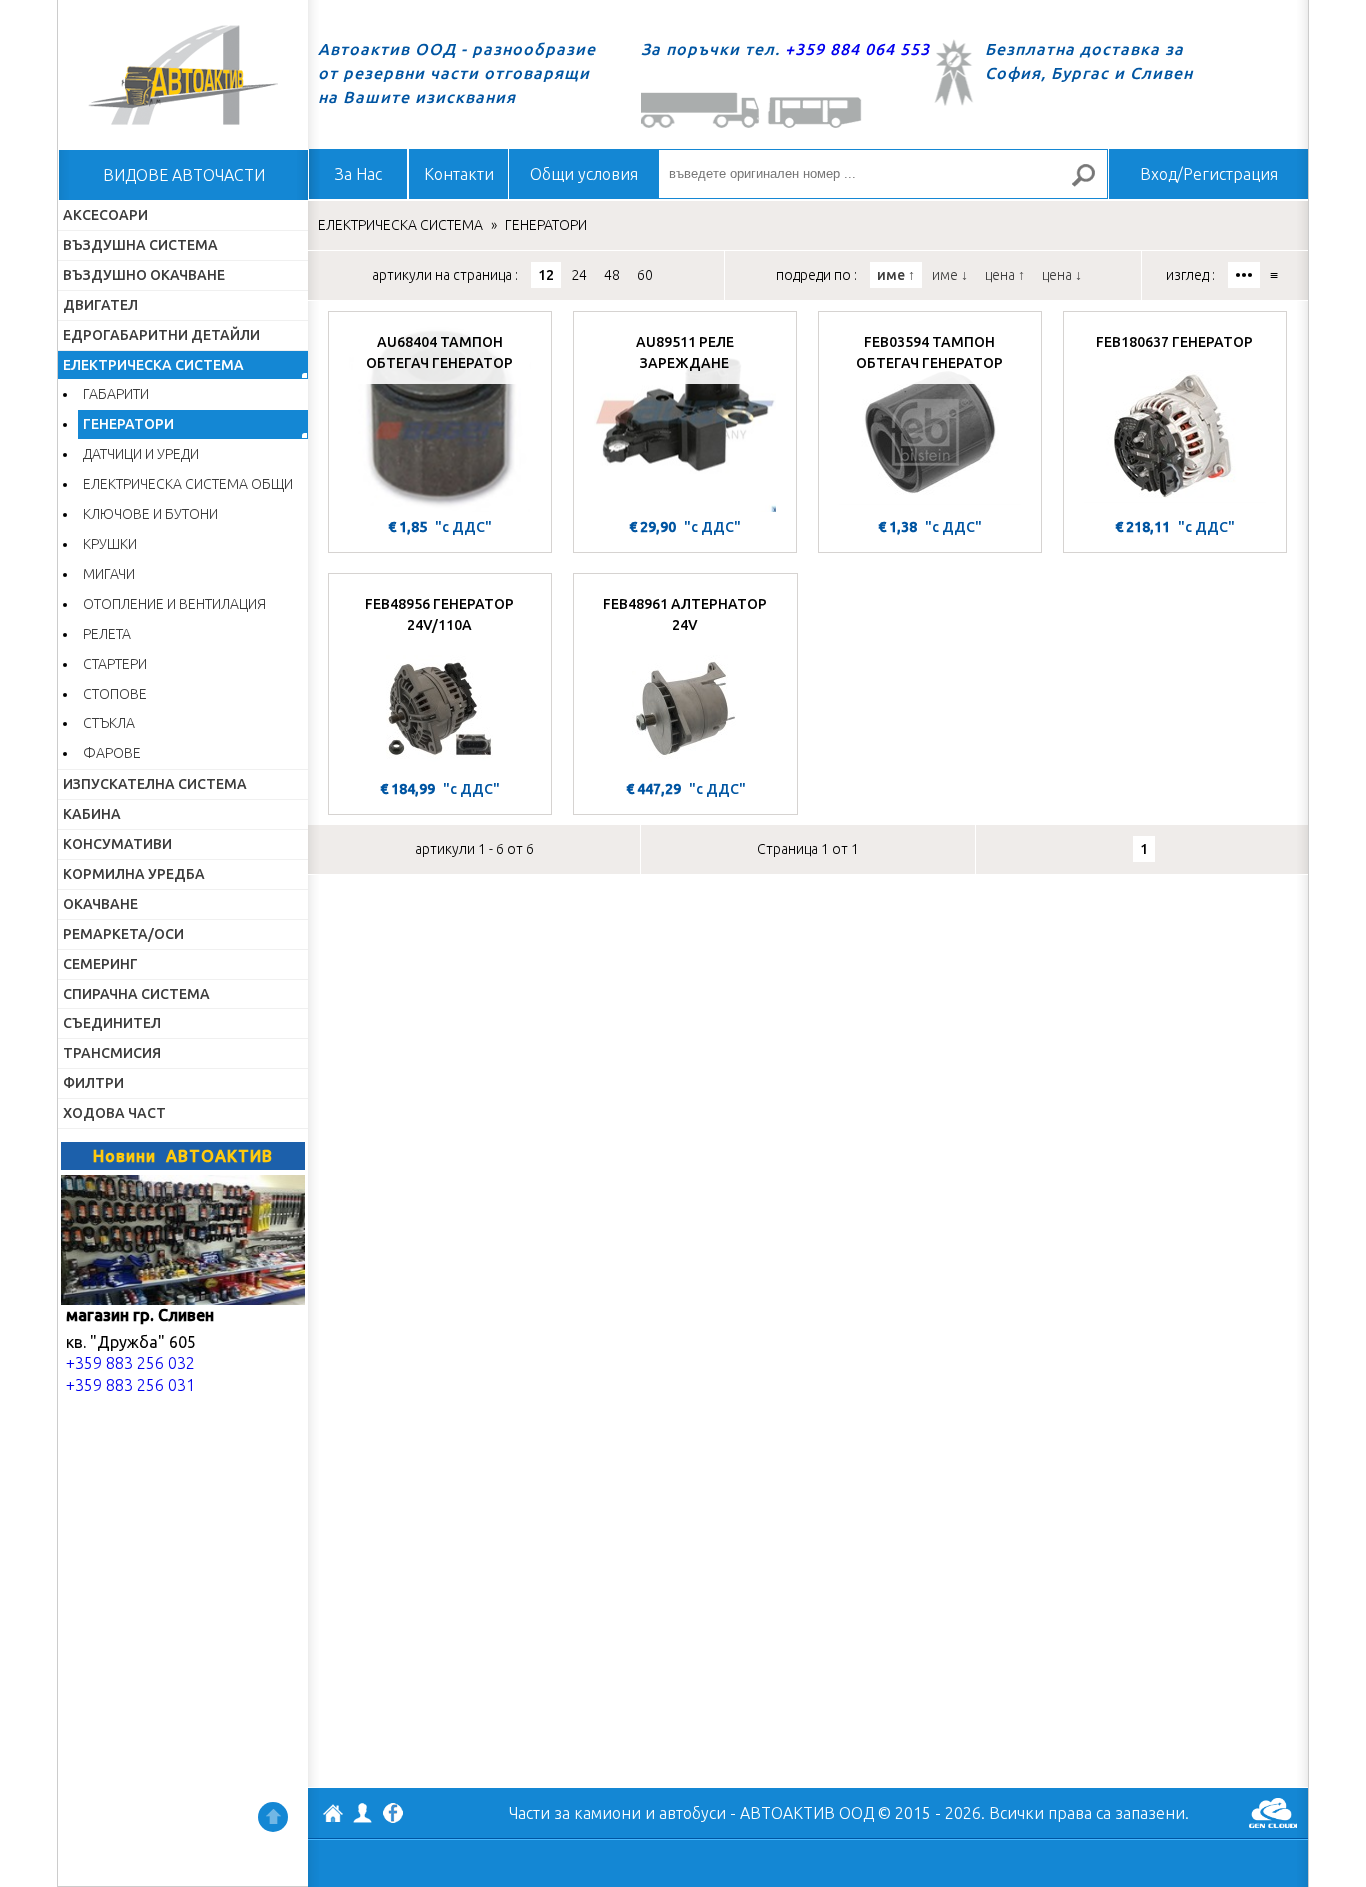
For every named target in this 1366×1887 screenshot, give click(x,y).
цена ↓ (1062, 275)
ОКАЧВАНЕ (100, 904)
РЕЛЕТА (107, 634)
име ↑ (896, 275)
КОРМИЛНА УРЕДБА (134, 874)
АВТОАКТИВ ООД (333, 1816)
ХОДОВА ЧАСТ (114, 1113)
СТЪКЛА (109, 723)
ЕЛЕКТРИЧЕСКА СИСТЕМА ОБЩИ (188, 484)
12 (546, 275)
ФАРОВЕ (112, 753)
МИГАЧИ (109, 574)
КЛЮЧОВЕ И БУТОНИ (150, 514)
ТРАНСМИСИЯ (112, 1053)
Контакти (459, 174)
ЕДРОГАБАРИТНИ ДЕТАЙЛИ (161, 335)
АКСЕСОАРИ (105, 215)
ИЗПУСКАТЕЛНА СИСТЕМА (155, 784)
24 (579, 275)
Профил (363, 1813)
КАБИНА (92, 814)
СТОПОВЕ (115, 694)
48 (612, 275)
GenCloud (1273, 1813)
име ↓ (950, 275)
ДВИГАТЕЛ (100, 305)
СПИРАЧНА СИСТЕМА (136, 994)
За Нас (358, 174)
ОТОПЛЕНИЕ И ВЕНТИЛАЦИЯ (174, 604)
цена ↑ (1005, 275)
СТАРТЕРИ (115, 664)
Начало (183, 75)
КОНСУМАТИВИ (117, 844)
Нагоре (273, 1817)
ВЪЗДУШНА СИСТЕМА (140, 245)
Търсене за (1092, 183)
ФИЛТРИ (93, 1083)
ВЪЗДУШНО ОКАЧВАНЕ (144, 275)
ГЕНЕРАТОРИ (128, 424)
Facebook (393, 1815)
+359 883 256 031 (130, 1385)
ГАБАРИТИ (116, 394)
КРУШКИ (110, 544)
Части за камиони (575, 1813)
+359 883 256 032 (130, 1363)
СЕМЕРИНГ (100, 964)
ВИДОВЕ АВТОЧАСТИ (184, 175)
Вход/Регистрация (1209, 174)
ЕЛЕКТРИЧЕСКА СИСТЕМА (153, 365)
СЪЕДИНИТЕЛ (112, 1023)
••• (1244, 275)
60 (645, 275)
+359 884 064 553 (857, 49)
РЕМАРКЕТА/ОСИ (123, 934)
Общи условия (584, 174)
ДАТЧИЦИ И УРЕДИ (141, 454)
